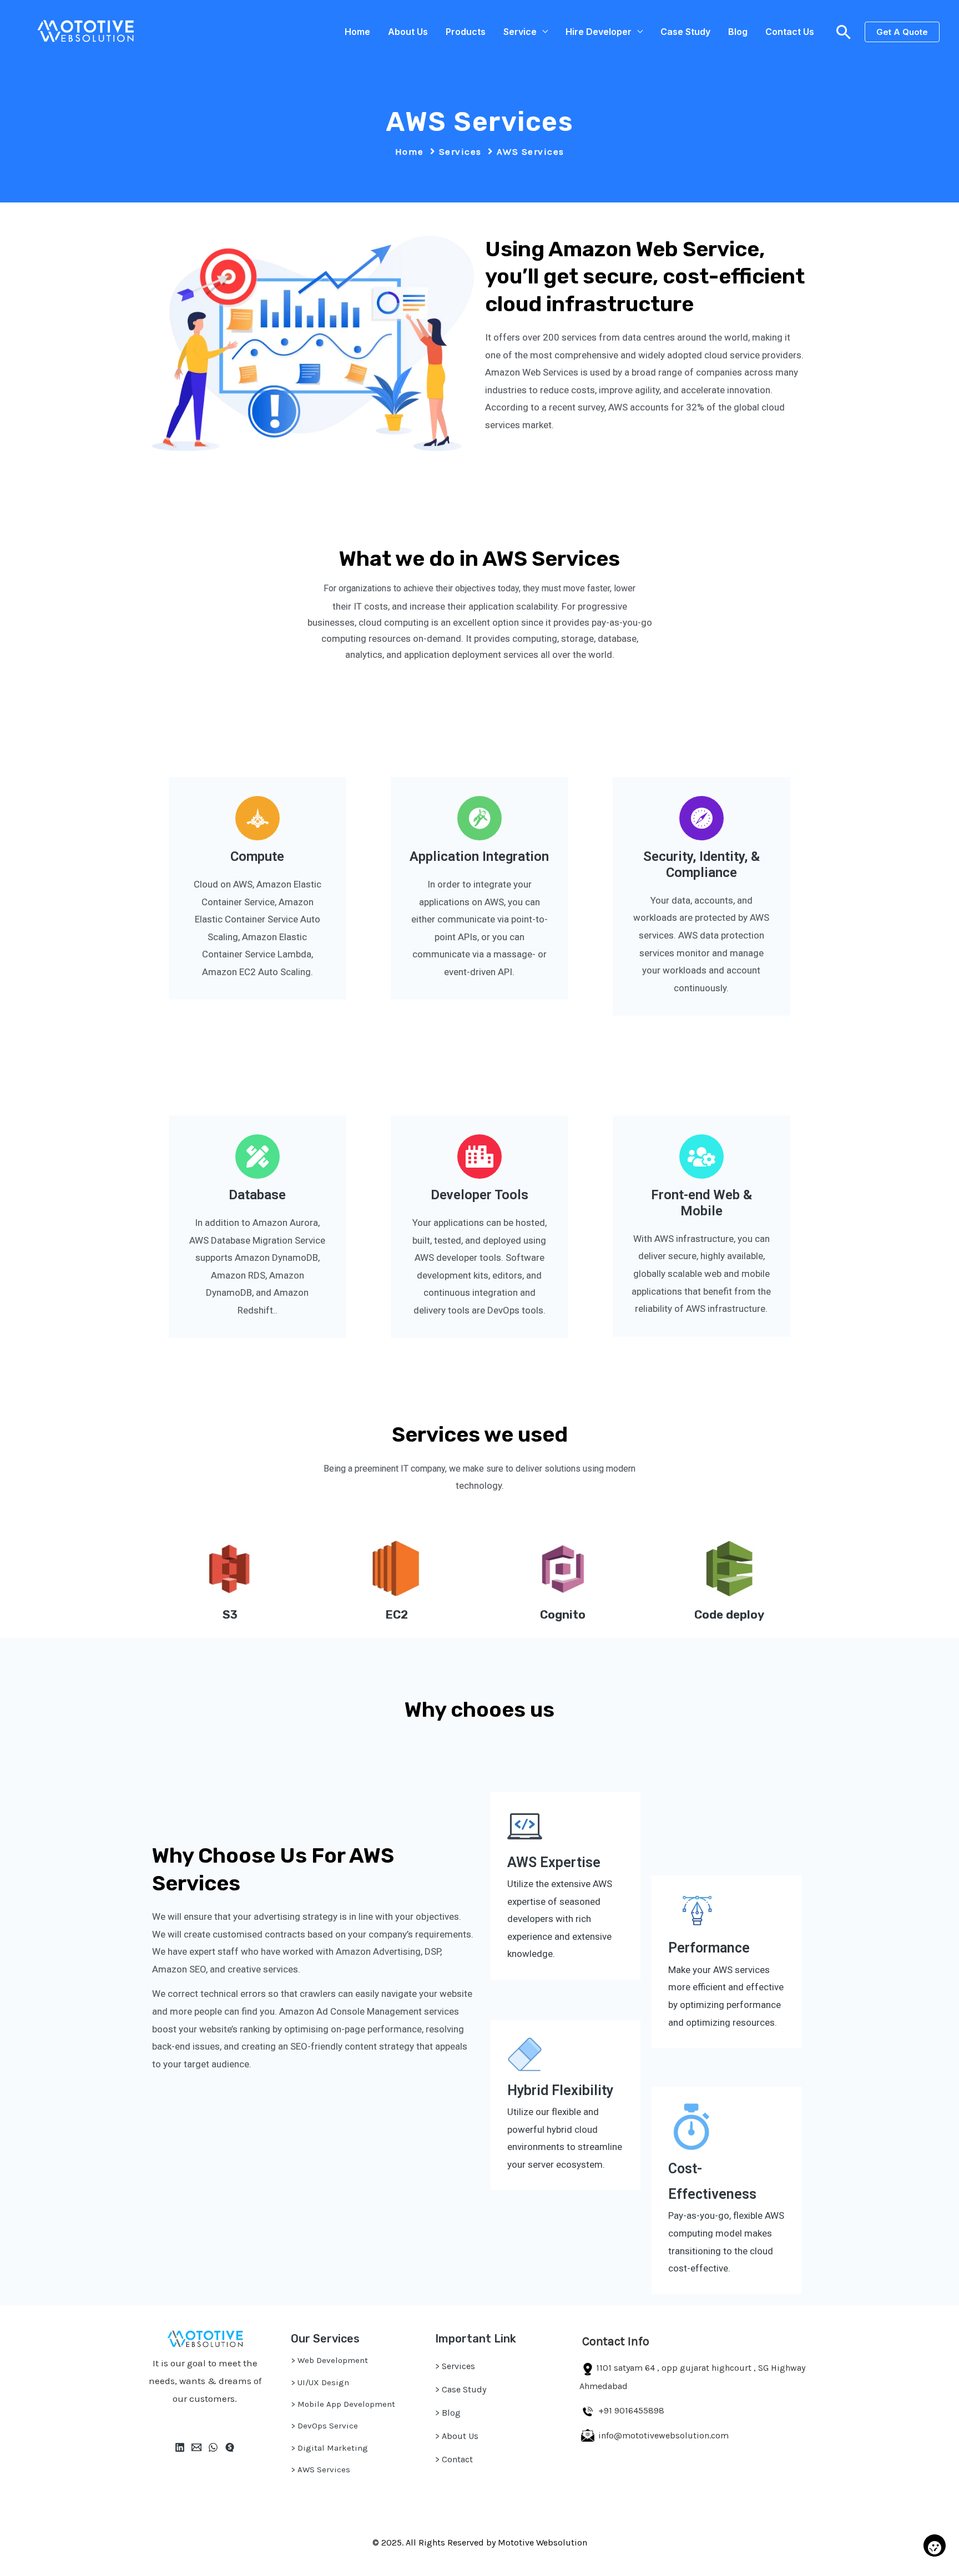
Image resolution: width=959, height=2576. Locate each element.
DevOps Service (328, 2426)
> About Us (457, 2436)
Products (466, 32)
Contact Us (790, 32)
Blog (738, 32)
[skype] (230, 2447)
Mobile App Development (346, 2404)
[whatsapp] (213, 2447)
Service (520, 32)
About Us (408, 32)
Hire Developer (599, 32)
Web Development (333, 2360)
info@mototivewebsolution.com (662, 2435)
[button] (844, 32)
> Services (455, 2366)
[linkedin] (180, 2447)
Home (357, 32)
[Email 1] (196, 2447)
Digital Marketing (333, 2448)
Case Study (685, 32)
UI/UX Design (323, 2382)
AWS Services (324, 2469)
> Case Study (461, 2389)
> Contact (454, 2459)
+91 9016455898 (631, 2410)
